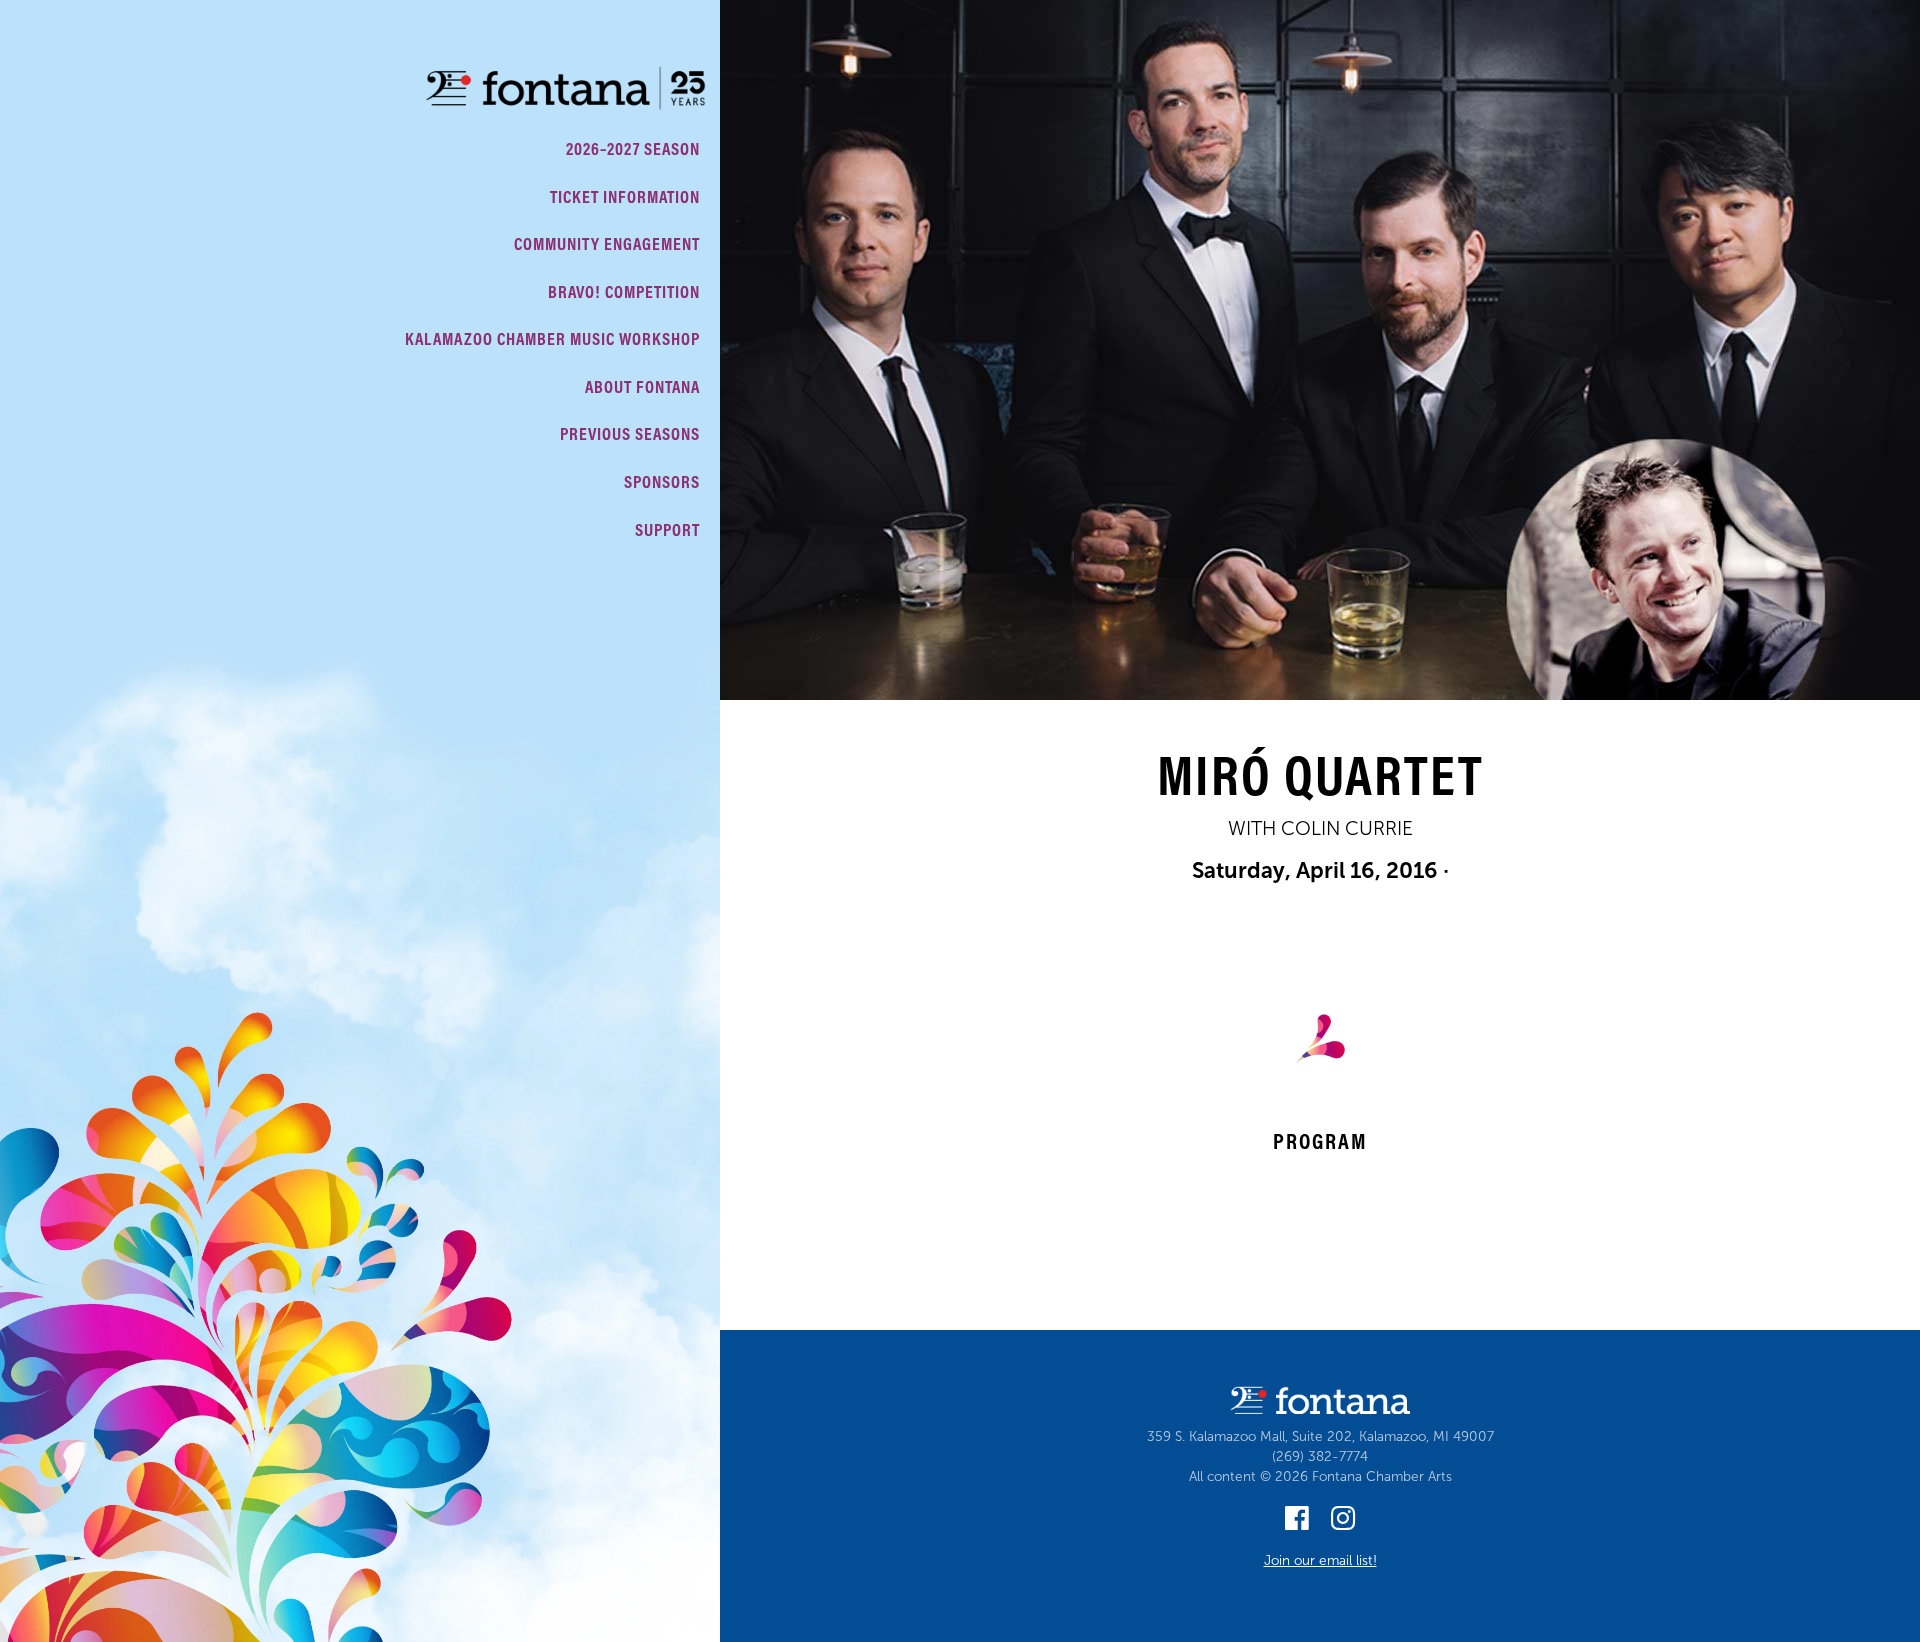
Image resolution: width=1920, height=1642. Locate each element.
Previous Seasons (630, 433)
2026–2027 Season (633, 148)
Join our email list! (1320, 1560)
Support (667, 529)
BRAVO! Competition (624, 291)
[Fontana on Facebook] (1297, 1523)
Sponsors (662, 481)
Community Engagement (607, 243)
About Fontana (642, 386)
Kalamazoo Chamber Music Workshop (552, 338)
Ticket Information (625, 196)
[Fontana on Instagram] (1343, 1523)
